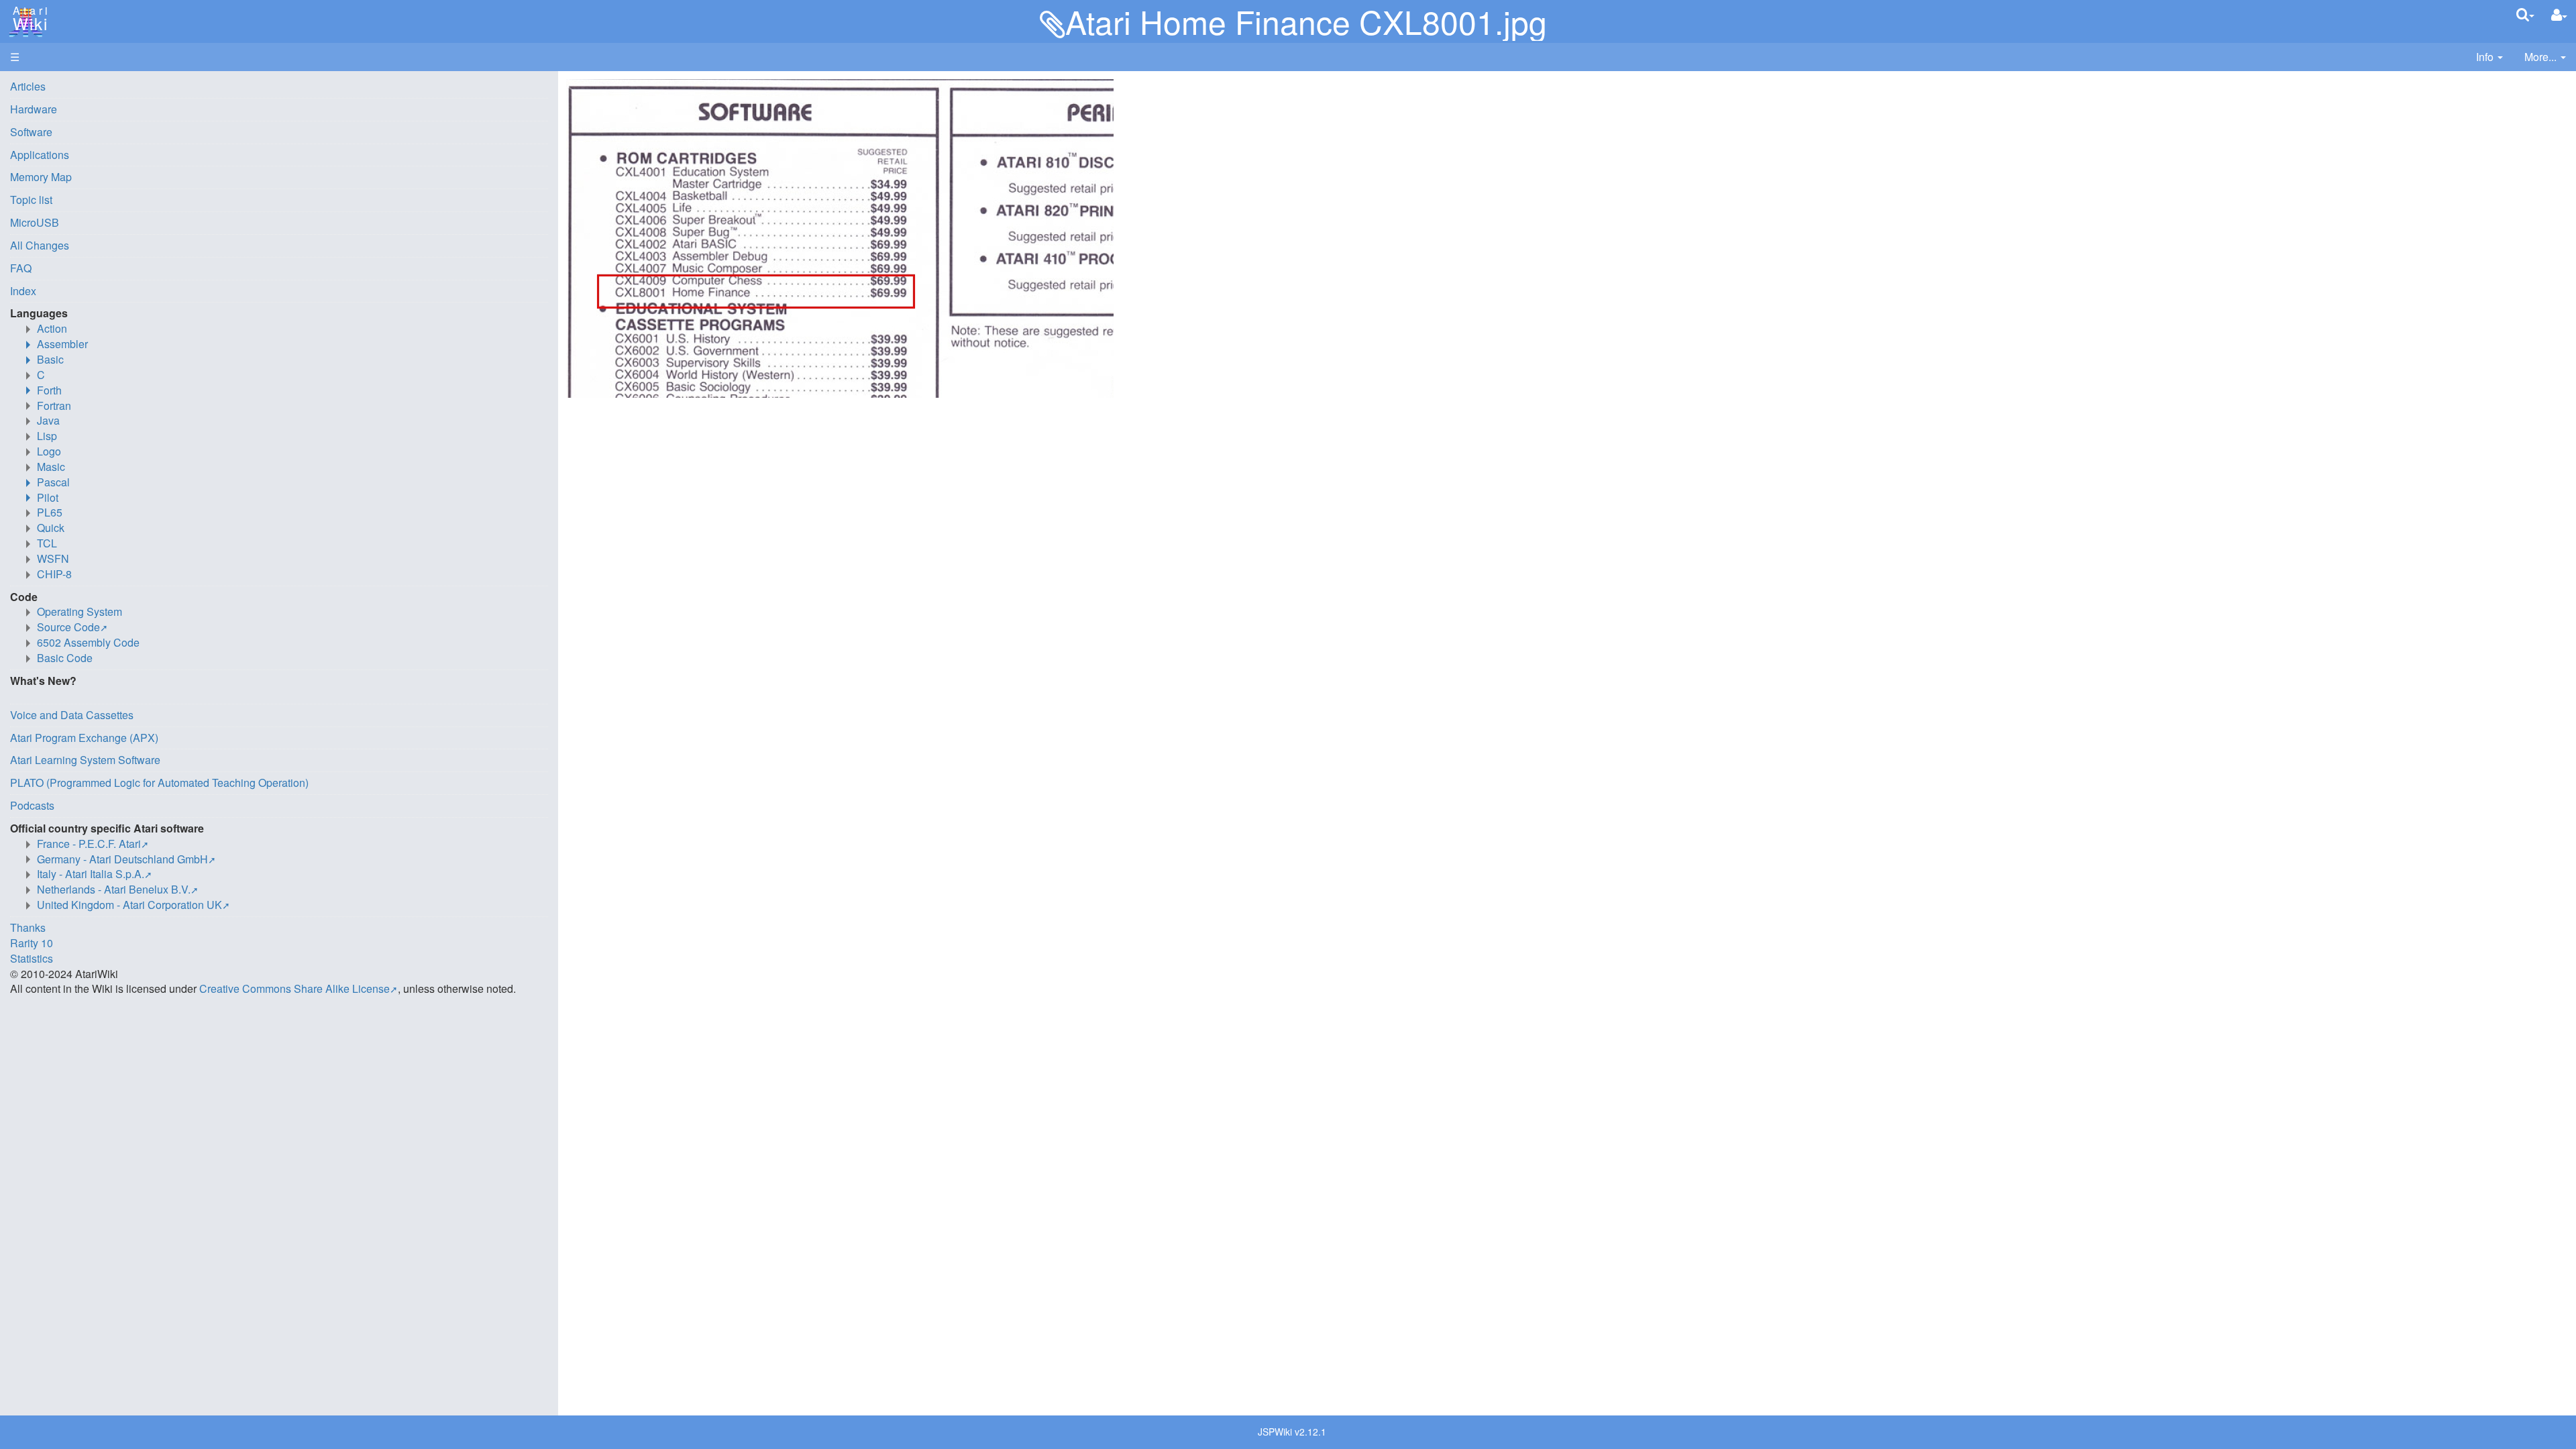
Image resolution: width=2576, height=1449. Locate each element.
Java (48, 420)
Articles (28, 86)
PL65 (50, 512)
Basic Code (65, 658)
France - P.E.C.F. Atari (89, 844)
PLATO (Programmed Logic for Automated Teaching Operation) (159, 783)
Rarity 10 (32, 943)
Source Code (68, 627)
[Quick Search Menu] (2525, 14)
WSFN (53, 558)
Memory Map (41, 177)
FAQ (21, 268)
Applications (40, 155)
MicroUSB (35, 222)
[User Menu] (2559, 15)
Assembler (62, 344)
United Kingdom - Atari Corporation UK (129, 905)
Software (31, 132)
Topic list (31, 200)
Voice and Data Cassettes (72, 715)
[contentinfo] (2489, 57)
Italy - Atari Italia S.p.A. (91, 874)
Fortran (54, 406)
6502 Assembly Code (88, 642)
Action (52, 328)
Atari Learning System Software (85, 760)
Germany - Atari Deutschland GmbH (122, 859)
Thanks (28, 927)
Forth (49, 390)
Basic (50, 359)
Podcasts (32, 805)
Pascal (53, 482)
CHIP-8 (54, 574)
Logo (49, 451)
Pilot (48, 497)
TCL (47, 543)
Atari (28, 19)
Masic (51, 467)
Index (23, 291)
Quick (51, 528)
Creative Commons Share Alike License (294, 988)
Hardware (34, 109)
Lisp (47, 436)
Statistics (32, 958)
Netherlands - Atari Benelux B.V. (114, 889)
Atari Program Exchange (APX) (84, 738)
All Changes (40, 245)
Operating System (79, 611)
